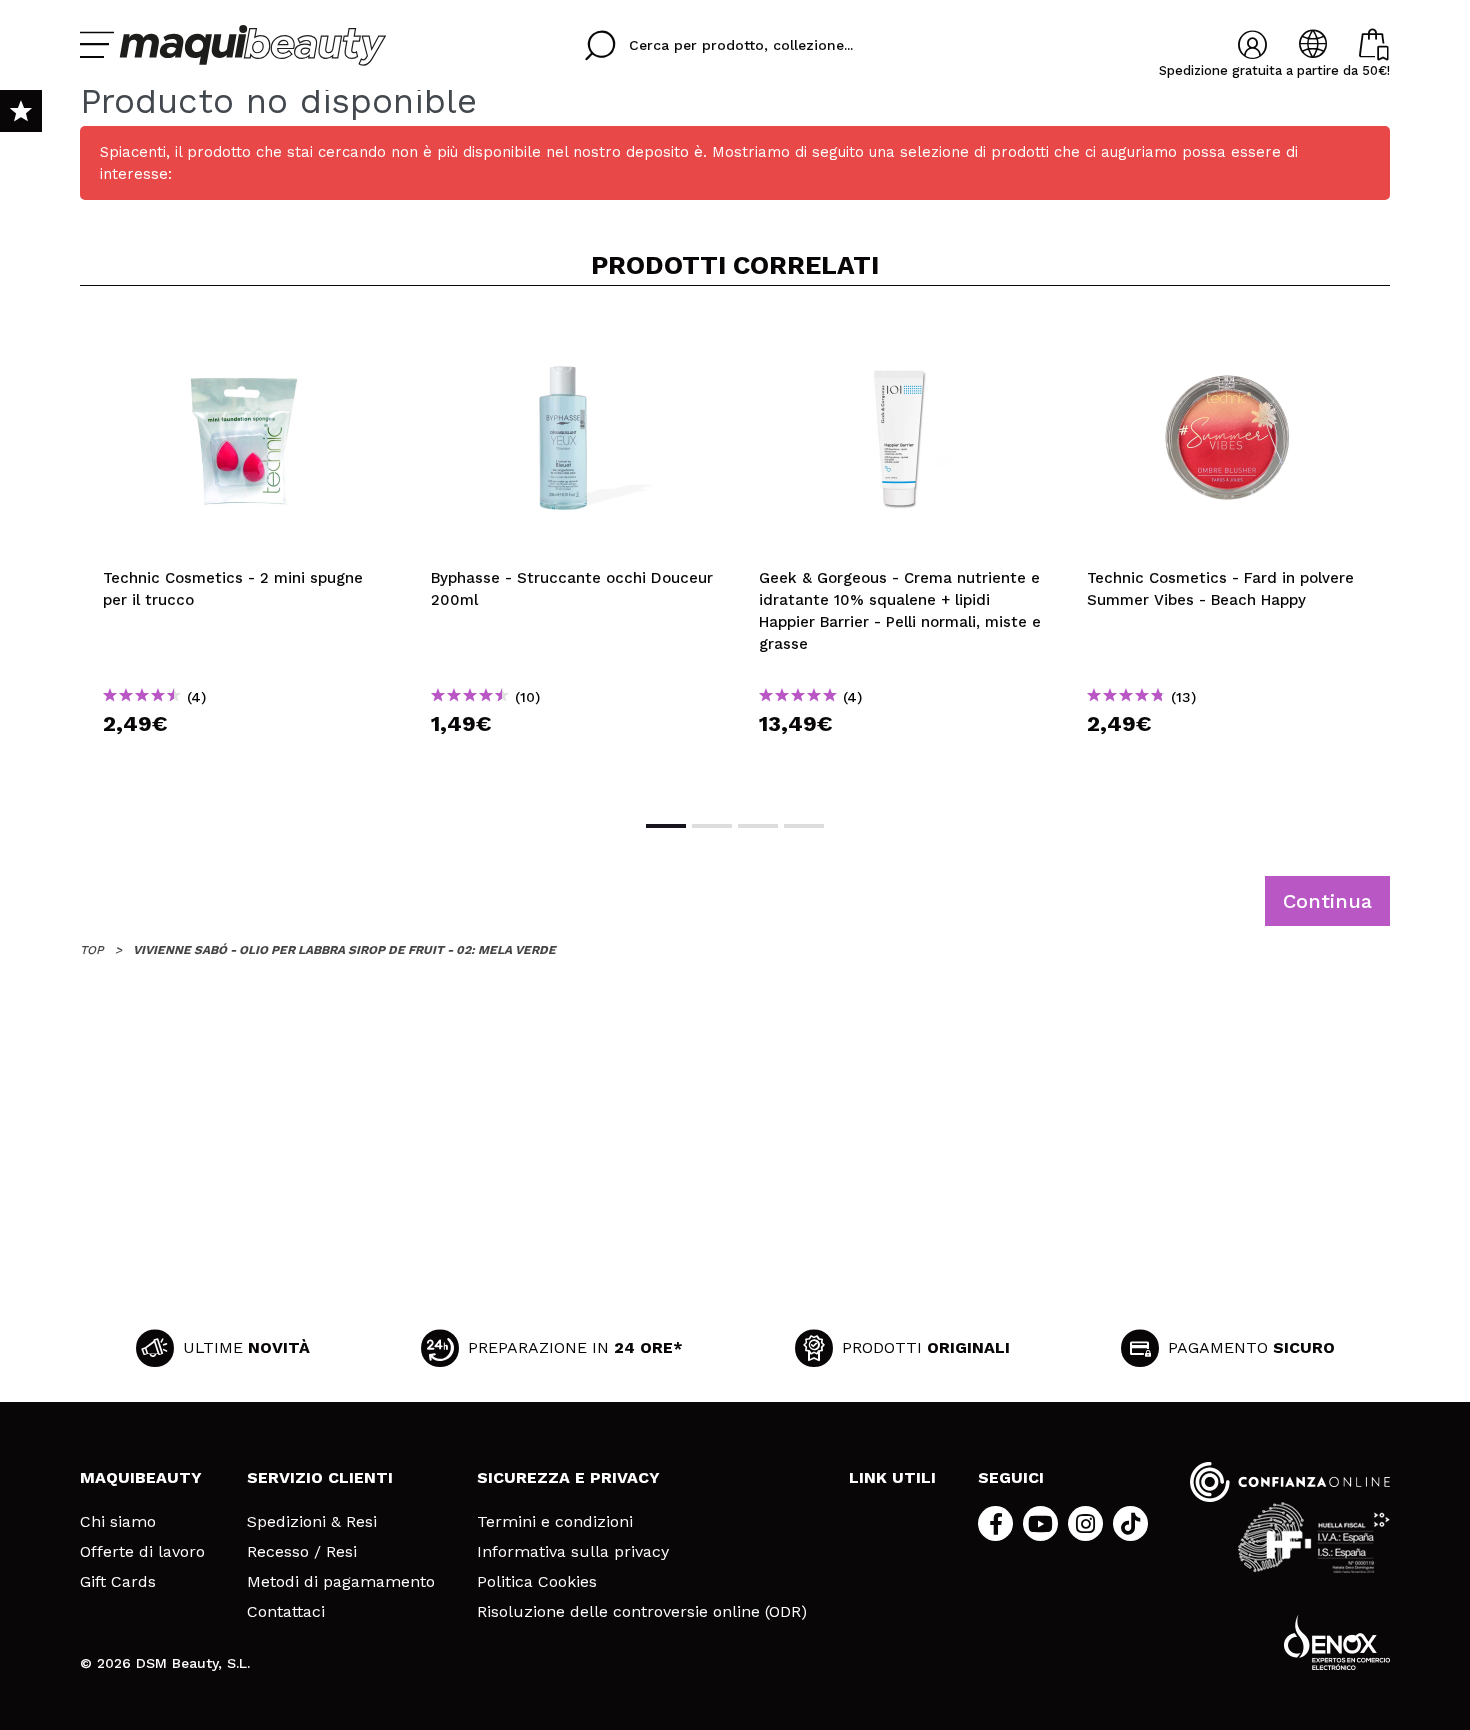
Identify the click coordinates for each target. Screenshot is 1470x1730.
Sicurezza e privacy (568, 1477)
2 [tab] (712, 826)
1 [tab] (666, 826)
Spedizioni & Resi (312, 1522)
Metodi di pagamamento (341, 1582)
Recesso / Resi (302, 1552)
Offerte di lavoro (142, 1552)
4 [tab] (804, 826)
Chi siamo (118, 1522)
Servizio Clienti (320, 1477)
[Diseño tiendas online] (1337, 1642)
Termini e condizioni (555, 1522)
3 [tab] (758, 826)
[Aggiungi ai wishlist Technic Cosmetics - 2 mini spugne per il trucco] (244, 334)
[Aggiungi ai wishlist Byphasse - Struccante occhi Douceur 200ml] (572, 334)
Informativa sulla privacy (573, 1552)
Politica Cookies (537, 1582)
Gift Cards (118, 1582)
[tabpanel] (244, 551)
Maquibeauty (141, 1477)
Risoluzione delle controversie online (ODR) (642, 1612)
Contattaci (286, 1612)
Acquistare (244, 759)
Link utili (892, 1477)
